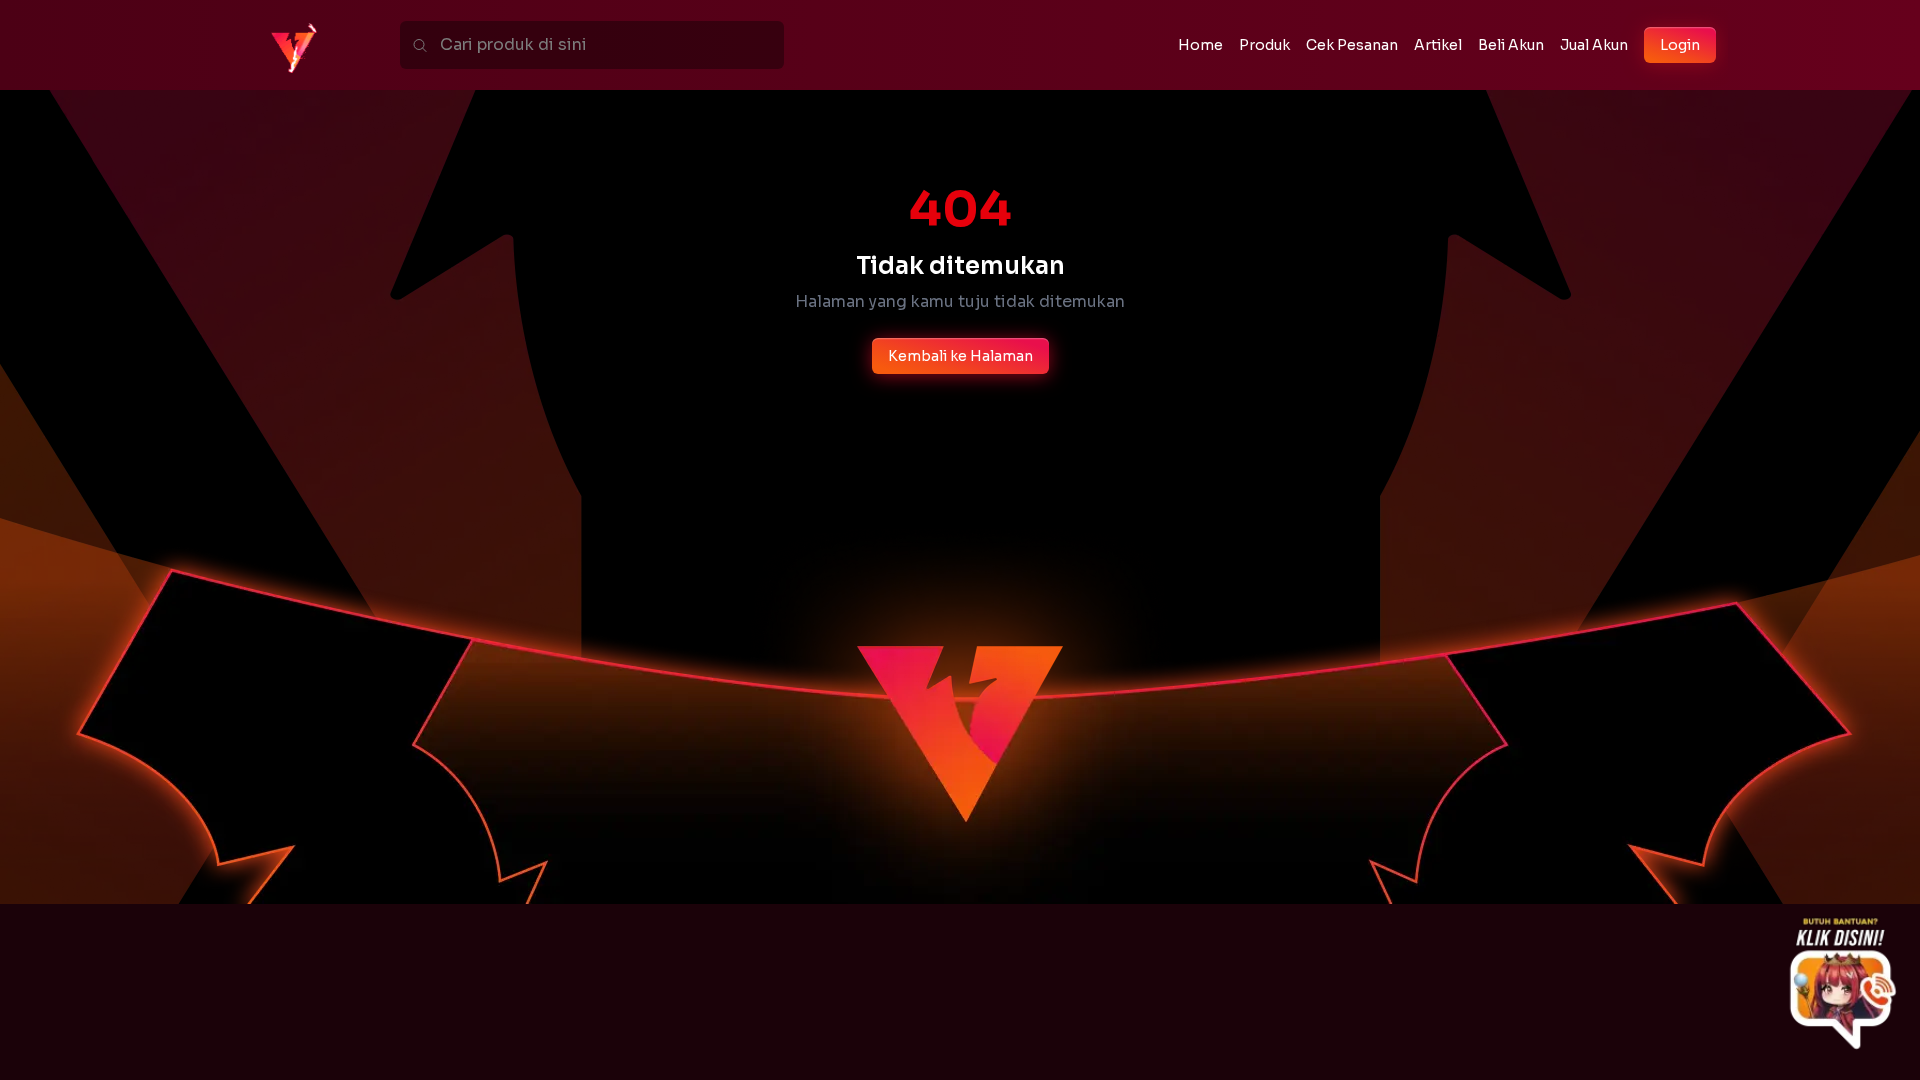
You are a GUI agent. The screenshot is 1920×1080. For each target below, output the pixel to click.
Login (1680, 45)
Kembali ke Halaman (960, 356)
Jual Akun (1594, 45)
